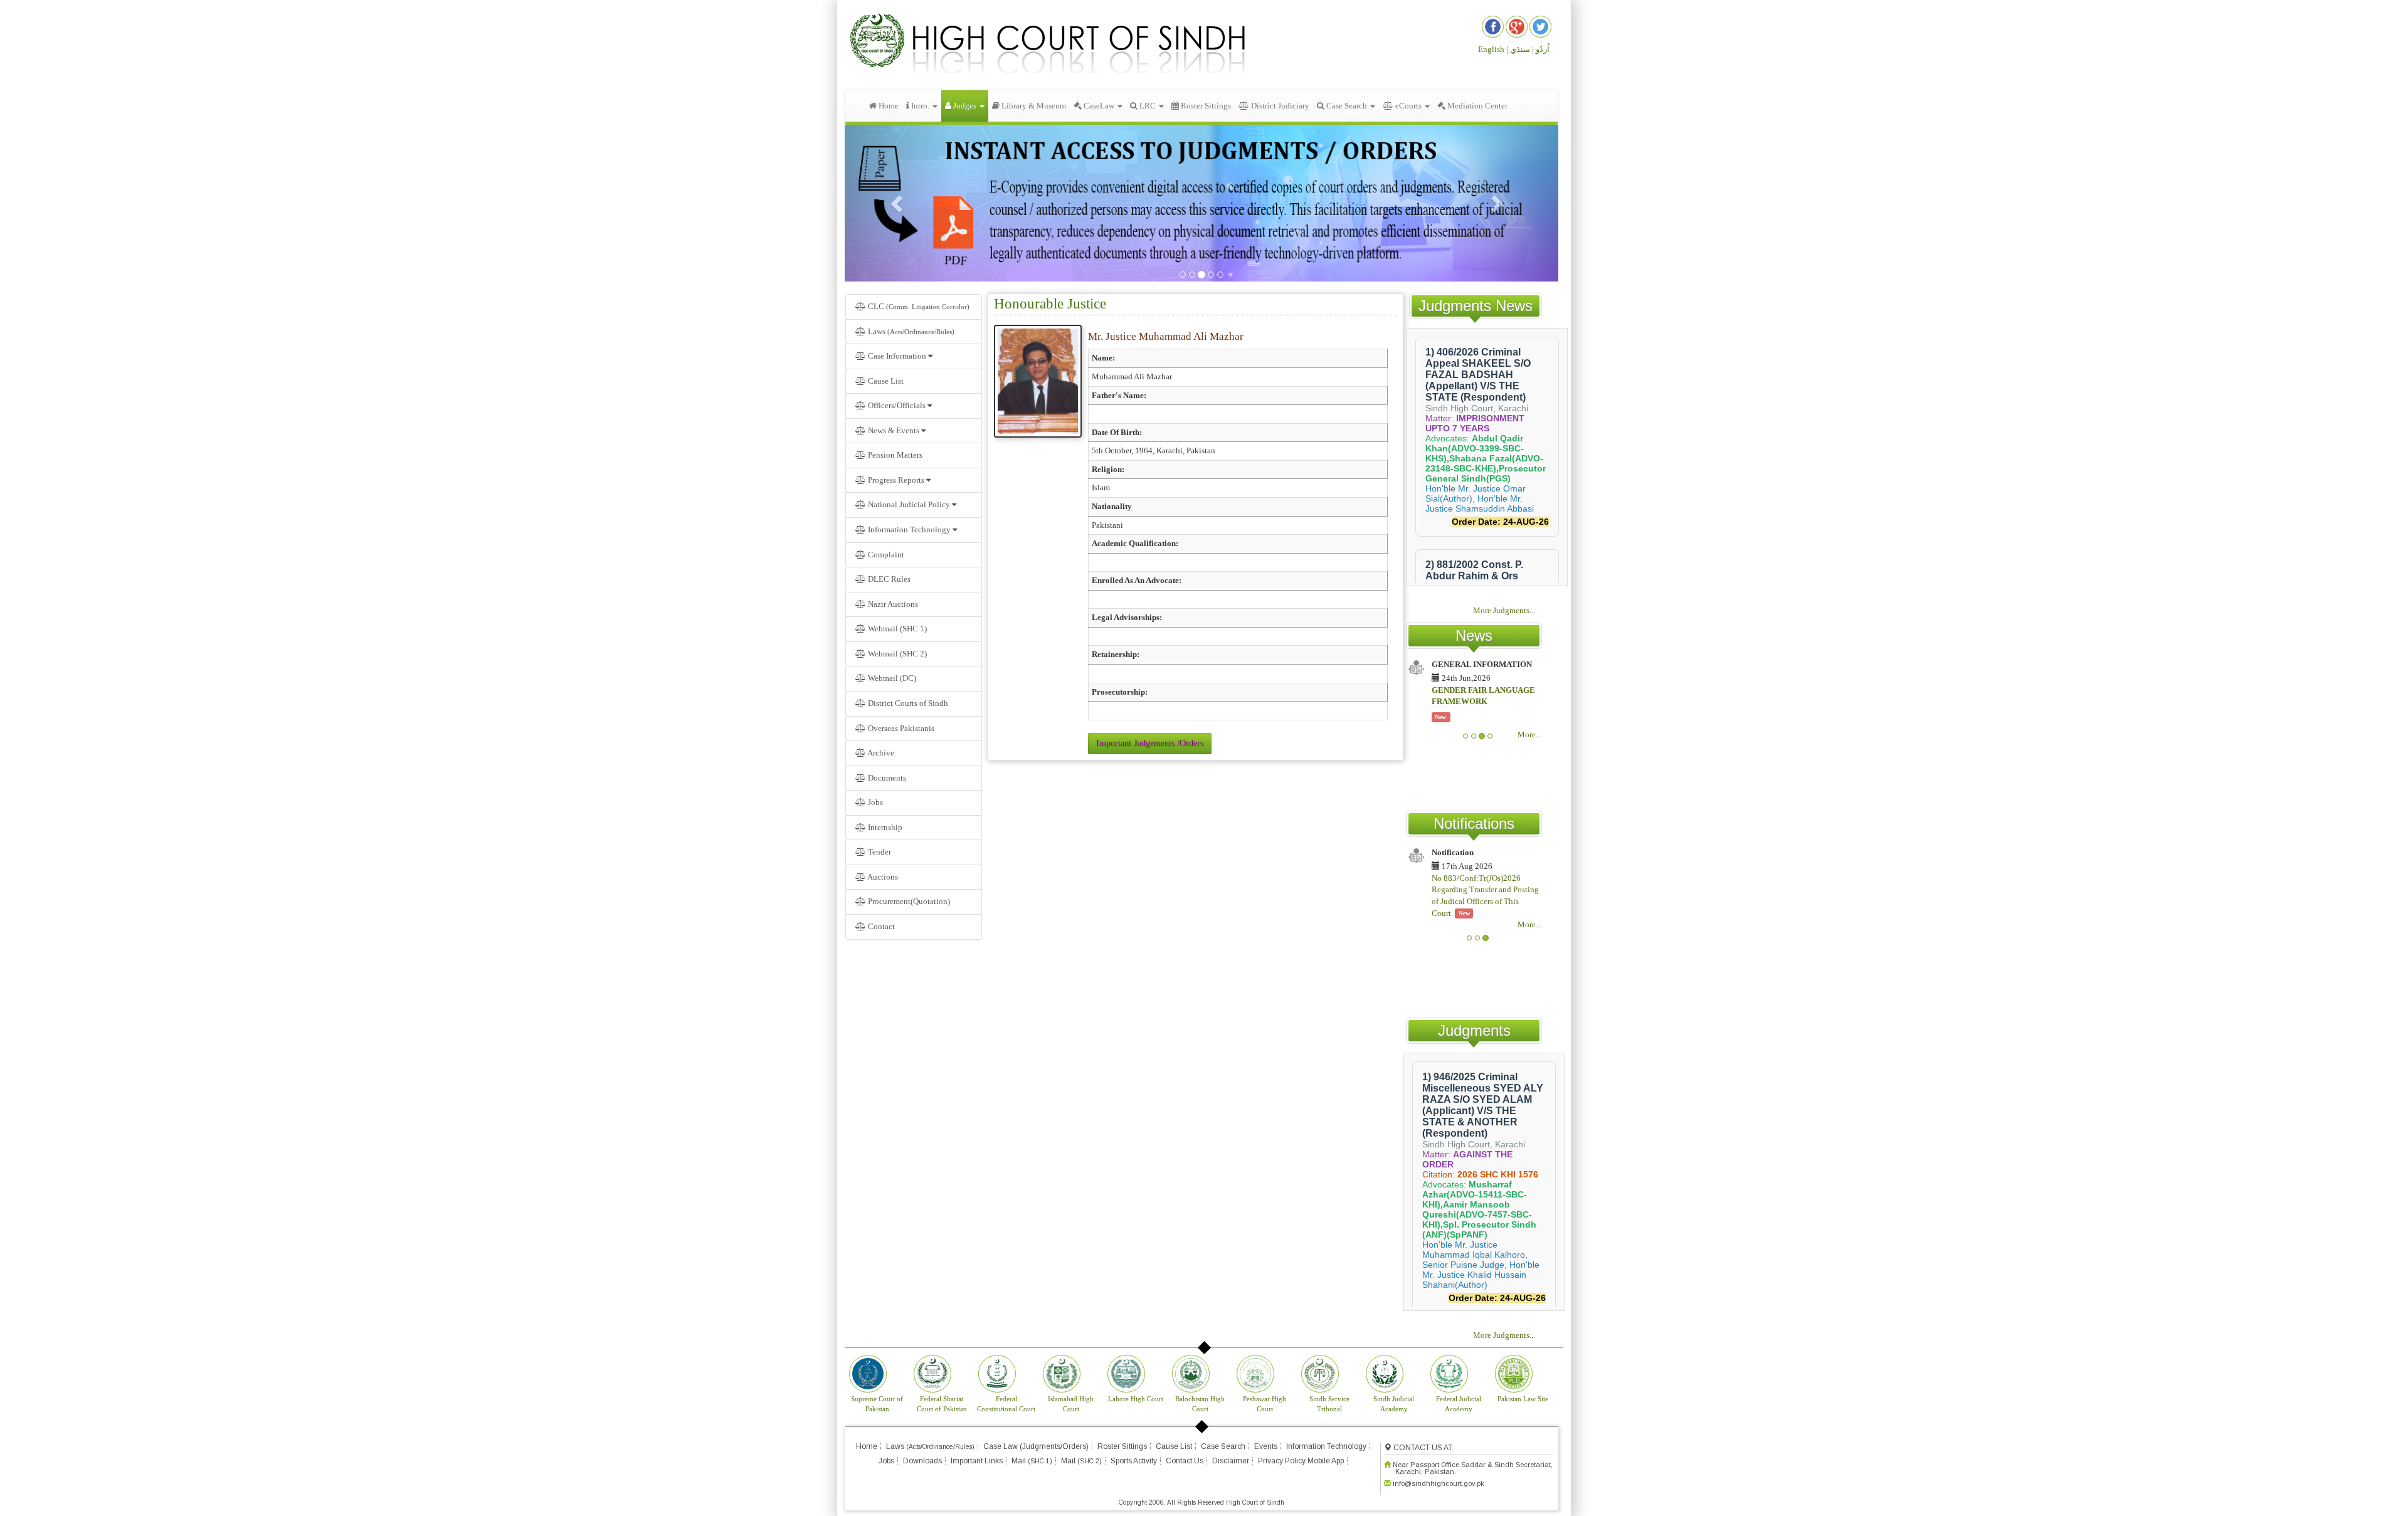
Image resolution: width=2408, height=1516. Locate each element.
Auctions (882, 877)
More (1527, 734)
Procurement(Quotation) (908, 901)
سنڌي (1520, 49)
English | (1493, 49)
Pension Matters (895, 455)
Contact (880, 926)
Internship (884, 827)
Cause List (885, 381)
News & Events (894, 430)
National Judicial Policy (909, 504)
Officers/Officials (897, 405)
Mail (1032, 1461)
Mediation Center (1476, 106)
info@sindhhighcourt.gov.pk (1439, 1483)
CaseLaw (1099, 106)
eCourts (1408, 106)
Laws (910, 331)
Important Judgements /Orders (1150, 743)
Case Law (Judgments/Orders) (1036, 1446)
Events (1266, 1446)
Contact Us (1185, 1461)
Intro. (920, 106)
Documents (886, 778)
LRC (1148, 106)
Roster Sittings (1205, 106)
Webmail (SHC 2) (896, 654)
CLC (918, 306)
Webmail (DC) (891, 678)
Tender (879, 852)
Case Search (1347, 106)
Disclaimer (1231, 1461)
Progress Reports (896, 480)
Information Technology (909, 529)
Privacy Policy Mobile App (1301, 1461)
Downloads (922, 1461)
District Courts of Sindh (907, 703)
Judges (965, 106)
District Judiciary (1279, 106)
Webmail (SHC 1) (896, 629)
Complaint (885, 555)
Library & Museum (1033, 106)
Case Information (897, 356)
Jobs (874, 802)
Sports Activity (1134, 1461)
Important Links (977, 1461)
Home (888, 106)
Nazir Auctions (892, 604)
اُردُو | (1541, 49)
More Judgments (1501, 610)
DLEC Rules (889, 579)
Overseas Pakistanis (900, 728)
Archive (880, 753)
